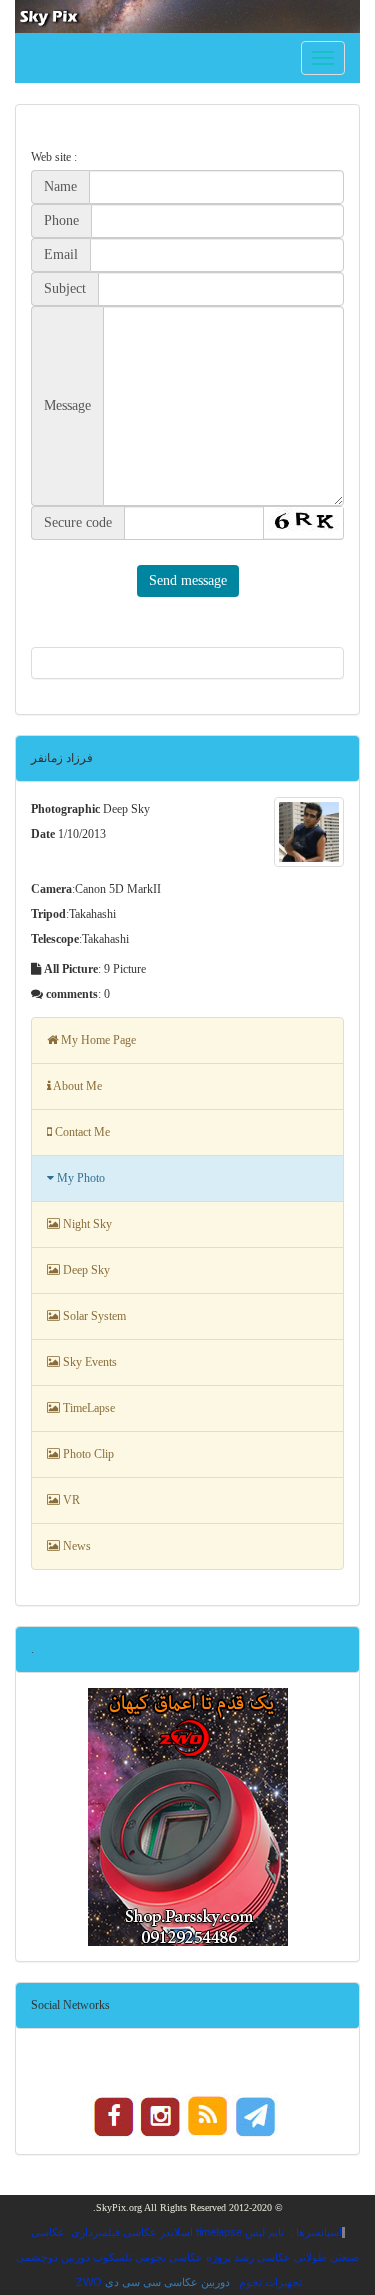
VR (70, 1500)
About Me (76, 1086)
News (75, 1546)
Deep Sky (85, 1270)
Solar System (93, 1316)
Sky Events (88, 1362)
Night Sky (86, 1224)
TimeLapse (87, 1408)
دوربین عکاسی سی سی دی (167, 2282)
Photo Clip (87, 1454)
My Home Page (97, 1040)
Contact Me (81, 1132)
